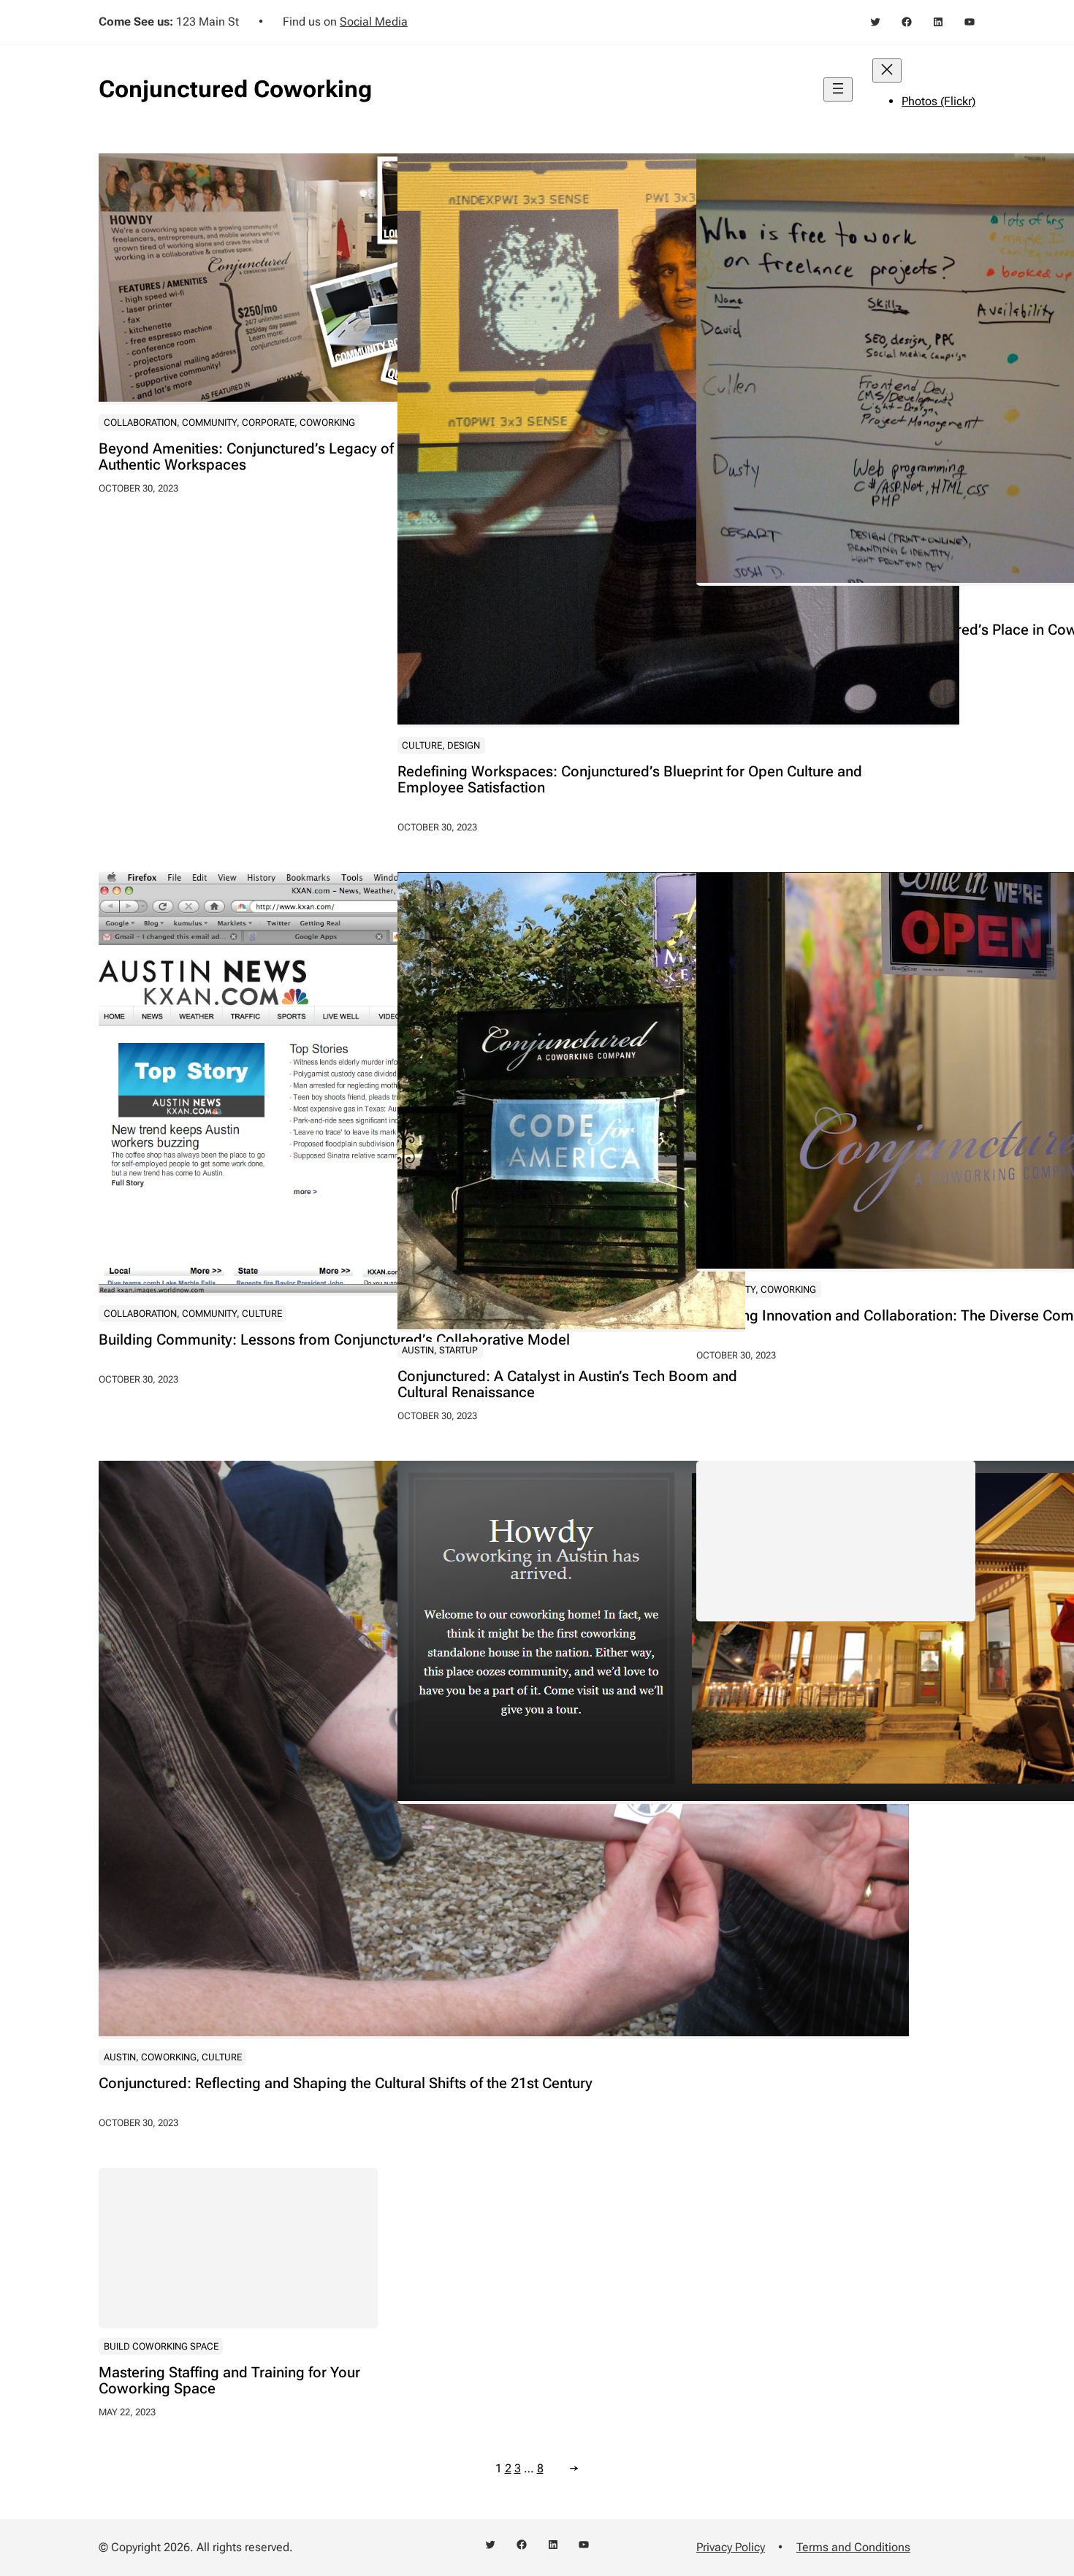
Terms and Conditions (853, 2547)
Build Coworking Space (161, 2346)
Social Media (374, 22)
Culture (422, 745)
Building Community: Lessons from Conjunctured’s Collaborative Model (334, 1339)
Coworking (327, 423)
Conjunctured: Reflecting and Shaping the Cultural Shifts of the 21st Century (346, 2083)
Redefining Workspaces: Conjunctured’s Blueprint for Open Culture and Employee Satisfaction (630, 779)
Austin (418, 1350)
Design (464, 745)
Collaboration (140, 423)
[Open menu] (838, 89)
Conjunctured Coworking (235, 89)
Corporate (268, 423)
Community (209, 423)
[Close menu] (887, 70)
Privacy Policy (731, 2547)
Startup (458, 1350)
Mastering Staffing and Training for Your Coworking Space (229, 2380)
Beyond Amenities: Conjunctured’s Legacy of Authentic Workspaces (246, 456)
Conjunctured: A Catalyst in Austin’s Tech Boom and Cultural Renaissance (567, 1384)
